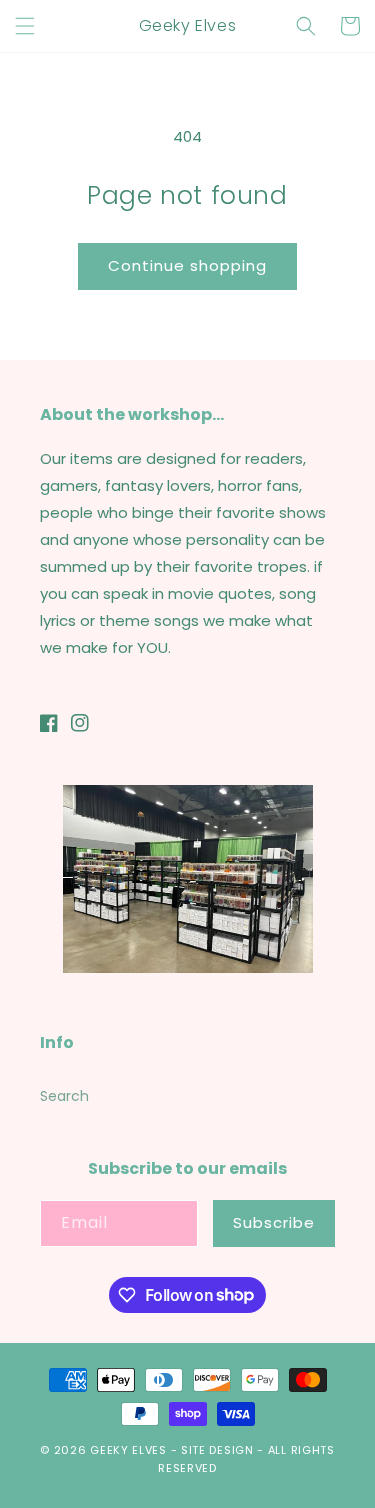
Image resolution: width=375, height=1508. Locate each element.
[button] (25, 26)
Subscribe (274, 1222)
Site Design (217, 1450)
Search (64, 1096)
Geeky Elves (128, 1450)
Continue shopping (187, 265)
